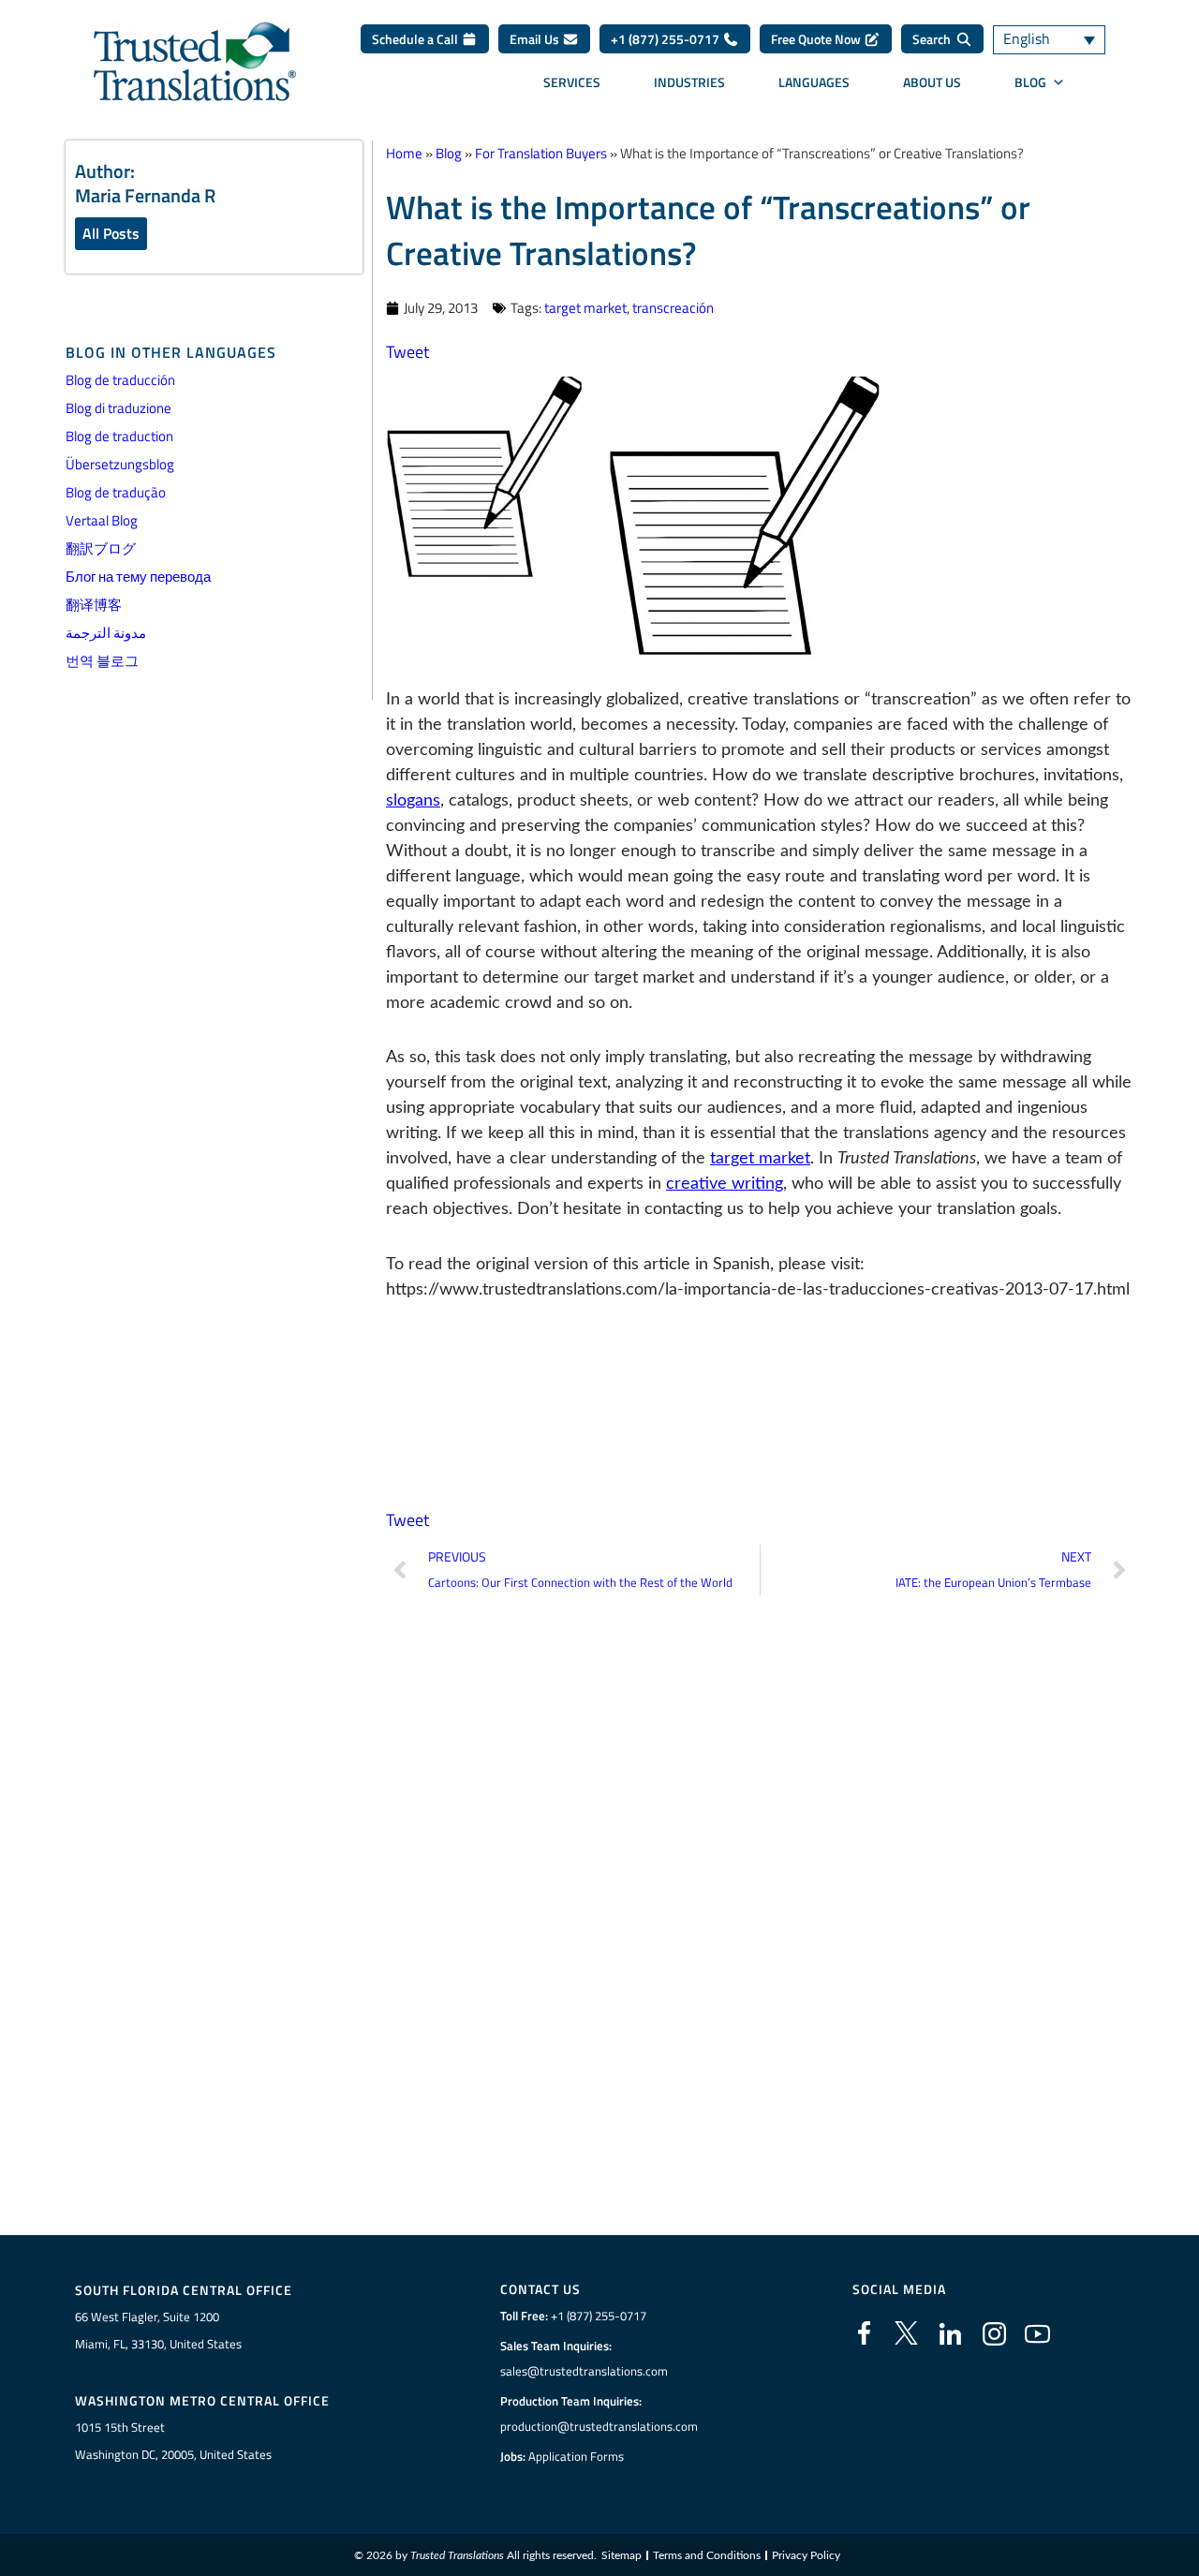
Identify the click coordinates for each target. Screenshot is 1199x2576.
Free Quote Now (817, 39)
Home (404, 153)
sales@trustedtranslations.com (584, 2371)
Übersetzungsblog (120, 464)
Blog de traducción (120, 380)
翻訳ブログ (101, 548)
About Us (932, 82)
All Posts (111, 233)
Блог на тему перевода (138, 577)
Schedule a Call (416, 39)
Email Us (536, 39)
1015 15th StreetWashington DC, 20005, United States (173, 2441)
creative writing (725, 1184)
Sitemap (622, 2555)
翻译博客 (94, 605)
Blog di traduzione (118, 408)
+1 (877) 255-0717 (666, 39)
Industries (689, 82)
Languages (814, 82)
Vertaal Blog (102, 520)
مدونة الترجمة (106, 633)
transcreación (673, 308)
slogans (413, 801)
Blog (1030, 82)
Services (572, 82)
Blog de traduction (119, 436)
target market (585, 308)
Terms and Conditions (707, 2555)
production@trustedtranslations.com (599, 2426)
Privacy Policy (806, 2555)
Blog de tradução (116, 492)
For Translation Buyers (541, 153)
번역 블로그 (102, 661)
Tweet (407, 352)
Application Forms (576, 2456)
